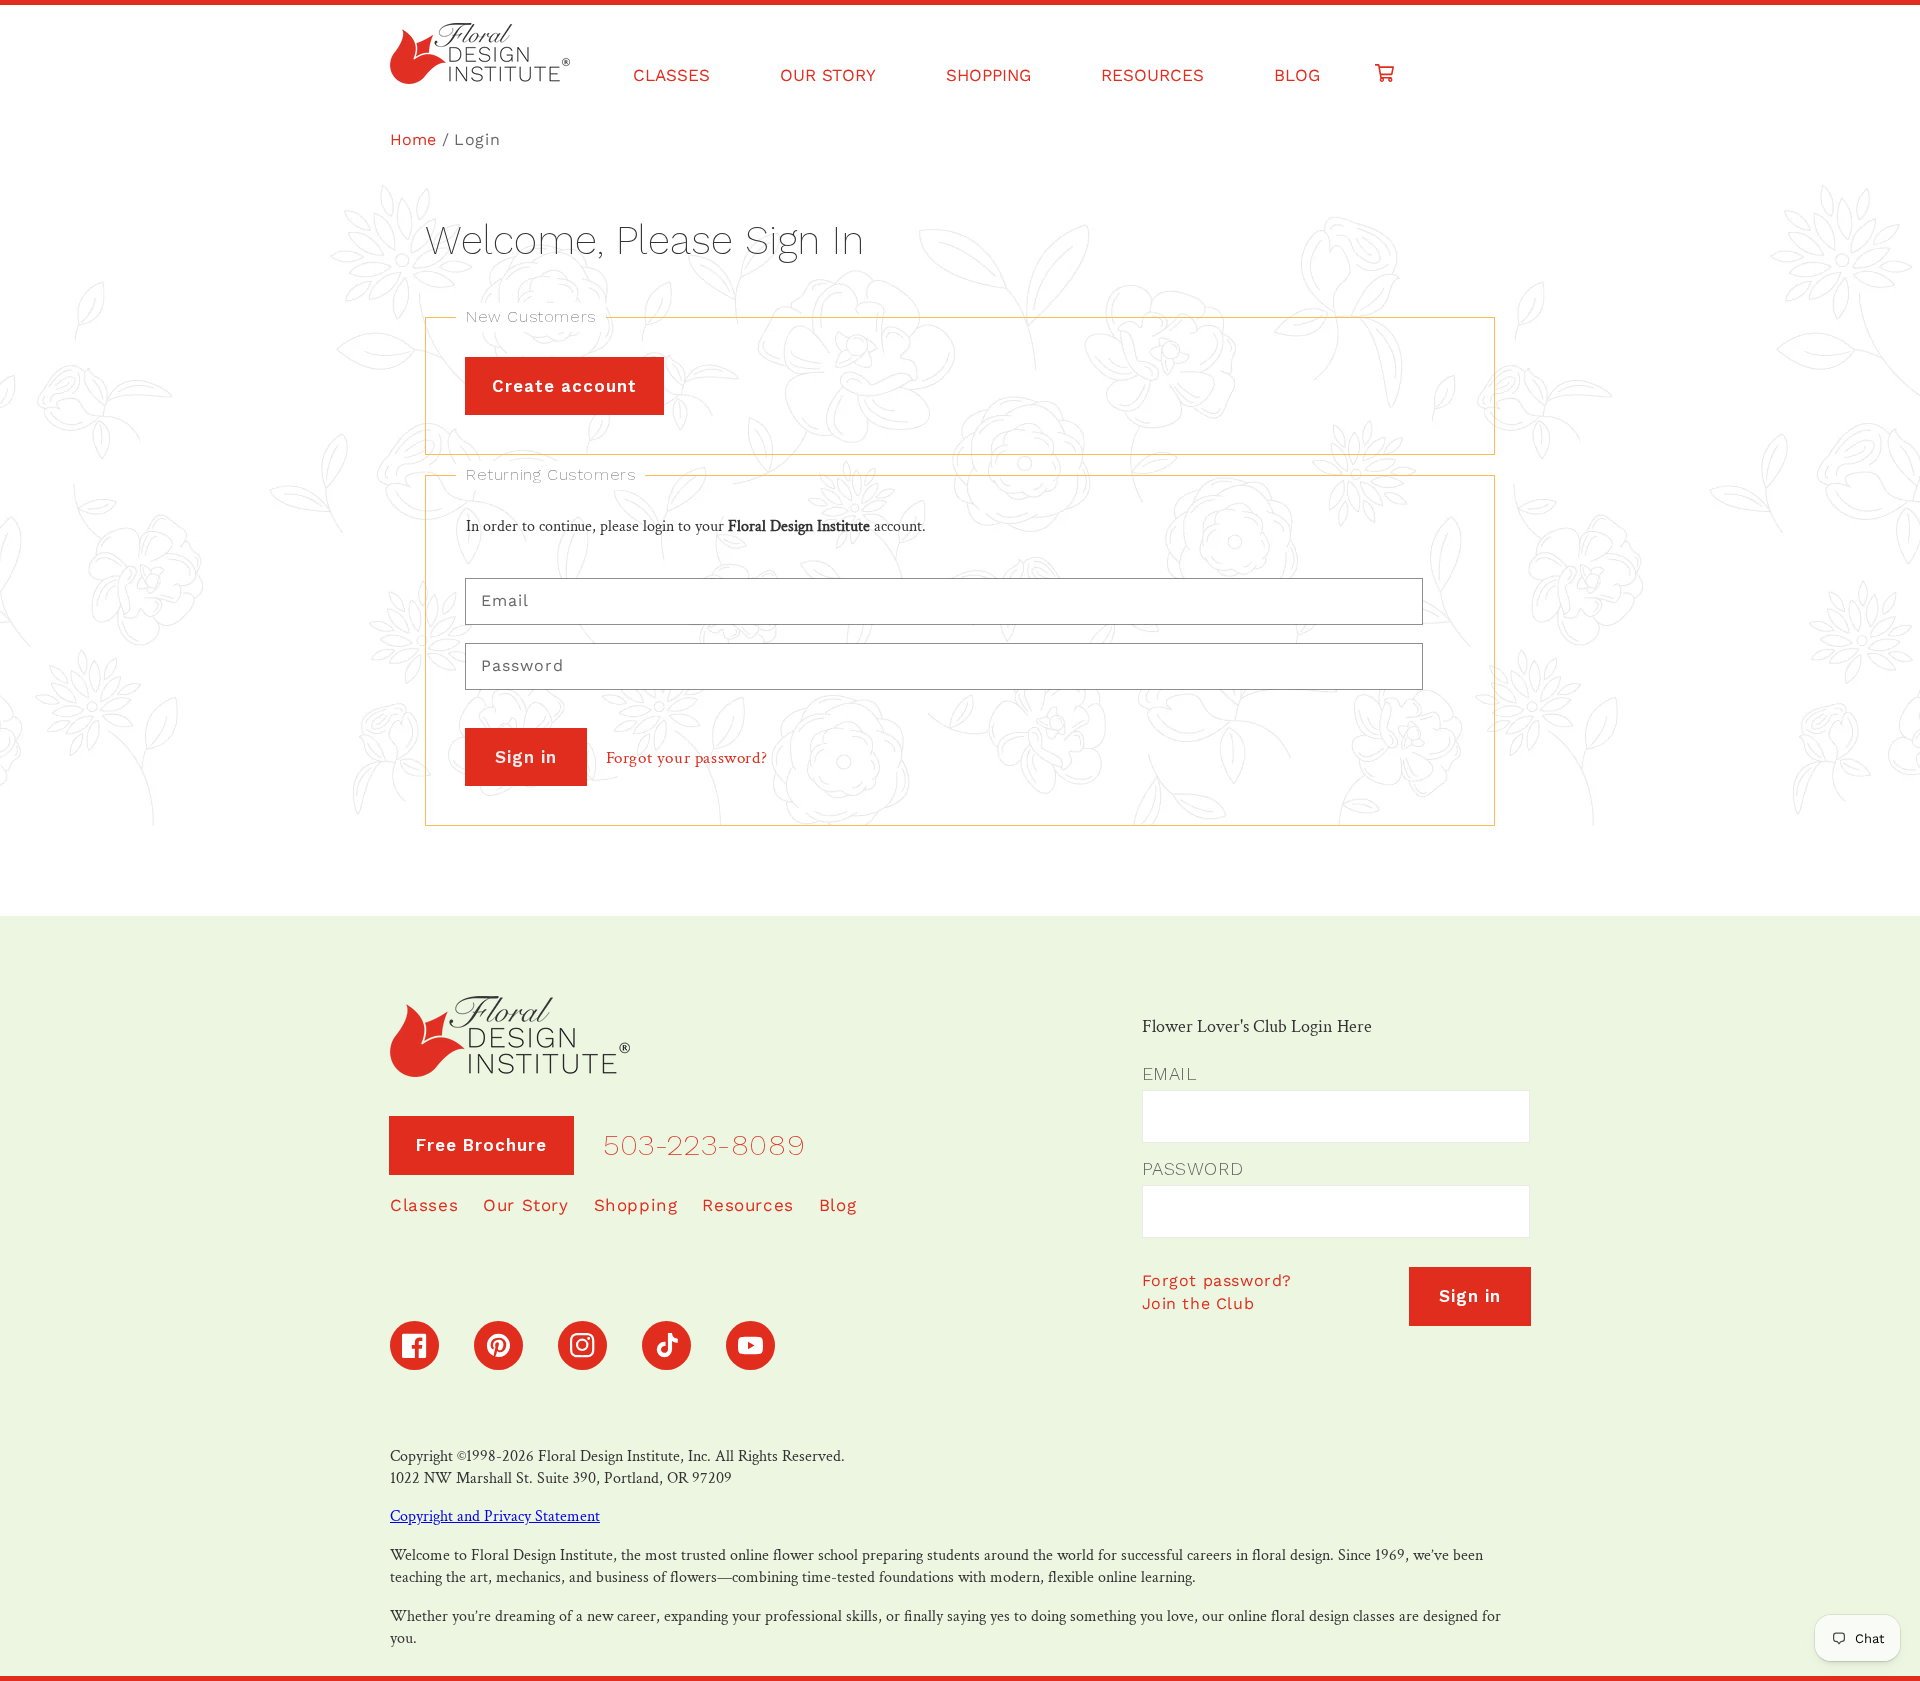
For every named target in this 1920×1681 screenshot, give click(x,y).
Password (1193, 1168)
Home (413, 139)
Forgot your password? (687, 758)
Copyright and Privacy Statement (495, 1516)
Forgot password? (1217, 1280)
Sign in (526, 757)
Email (1169, 1073)
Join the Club (1198, 1303)
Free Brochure (481, 1145)
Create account (564, 386)
